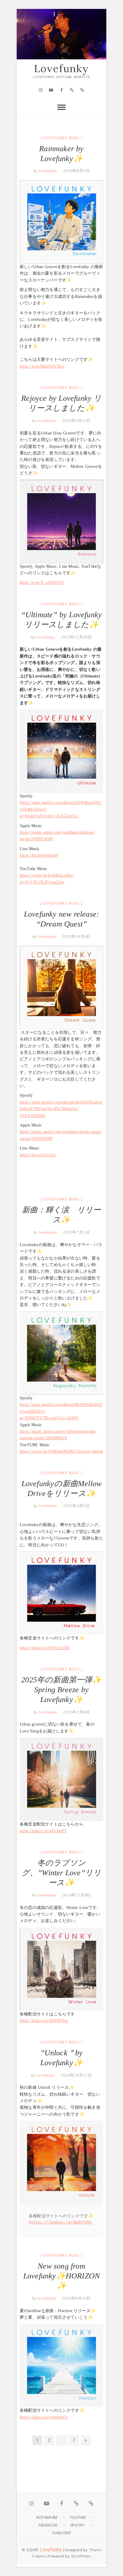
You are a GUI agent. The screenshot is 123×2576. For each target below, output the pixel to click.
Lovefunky (61, 69)
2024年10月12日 (76, 2075)
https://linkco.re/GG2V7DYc (60, 2222)
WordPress (81, 2556)
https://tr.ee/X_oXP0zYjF (42, 582)
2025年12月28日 (76, 637)
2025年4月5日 (76, 1506)
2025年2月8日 (76, 1712)
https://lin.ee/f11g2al (38, 1155)
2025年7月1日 (76, 1232)
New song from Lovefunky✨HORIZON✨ (61, 2276)
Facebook (48, 2525)
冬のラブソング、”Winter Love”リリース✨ (61, 1873)
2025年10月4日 (76, 936)
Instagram (47, 2518)
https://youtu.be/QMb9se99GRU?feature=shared (61, 1451)
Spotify (77, 2525)
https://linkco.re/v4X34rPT (43, 1831)
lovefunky (48, 171)
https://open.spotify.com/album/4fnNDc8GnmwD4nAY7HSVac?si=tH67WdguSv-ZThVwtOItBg (61, 1109)
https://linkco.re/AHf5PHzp (44, 2021)
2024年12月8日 (76, 1895)
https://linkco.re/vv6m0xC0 (44, 2417)
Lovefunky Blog (61, 138)
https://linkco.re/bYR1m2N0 (44, 1648)
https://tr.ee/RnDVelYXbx (42, 366)
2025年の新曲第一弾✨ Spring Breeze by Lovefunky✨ (61, 1690)
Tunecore (61, 2533)
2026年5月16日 (76, 421)
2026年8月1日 (76, 171)
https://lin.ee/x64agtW (39, 855)
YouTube (78, 2518)
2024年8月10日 (76, 2298)
